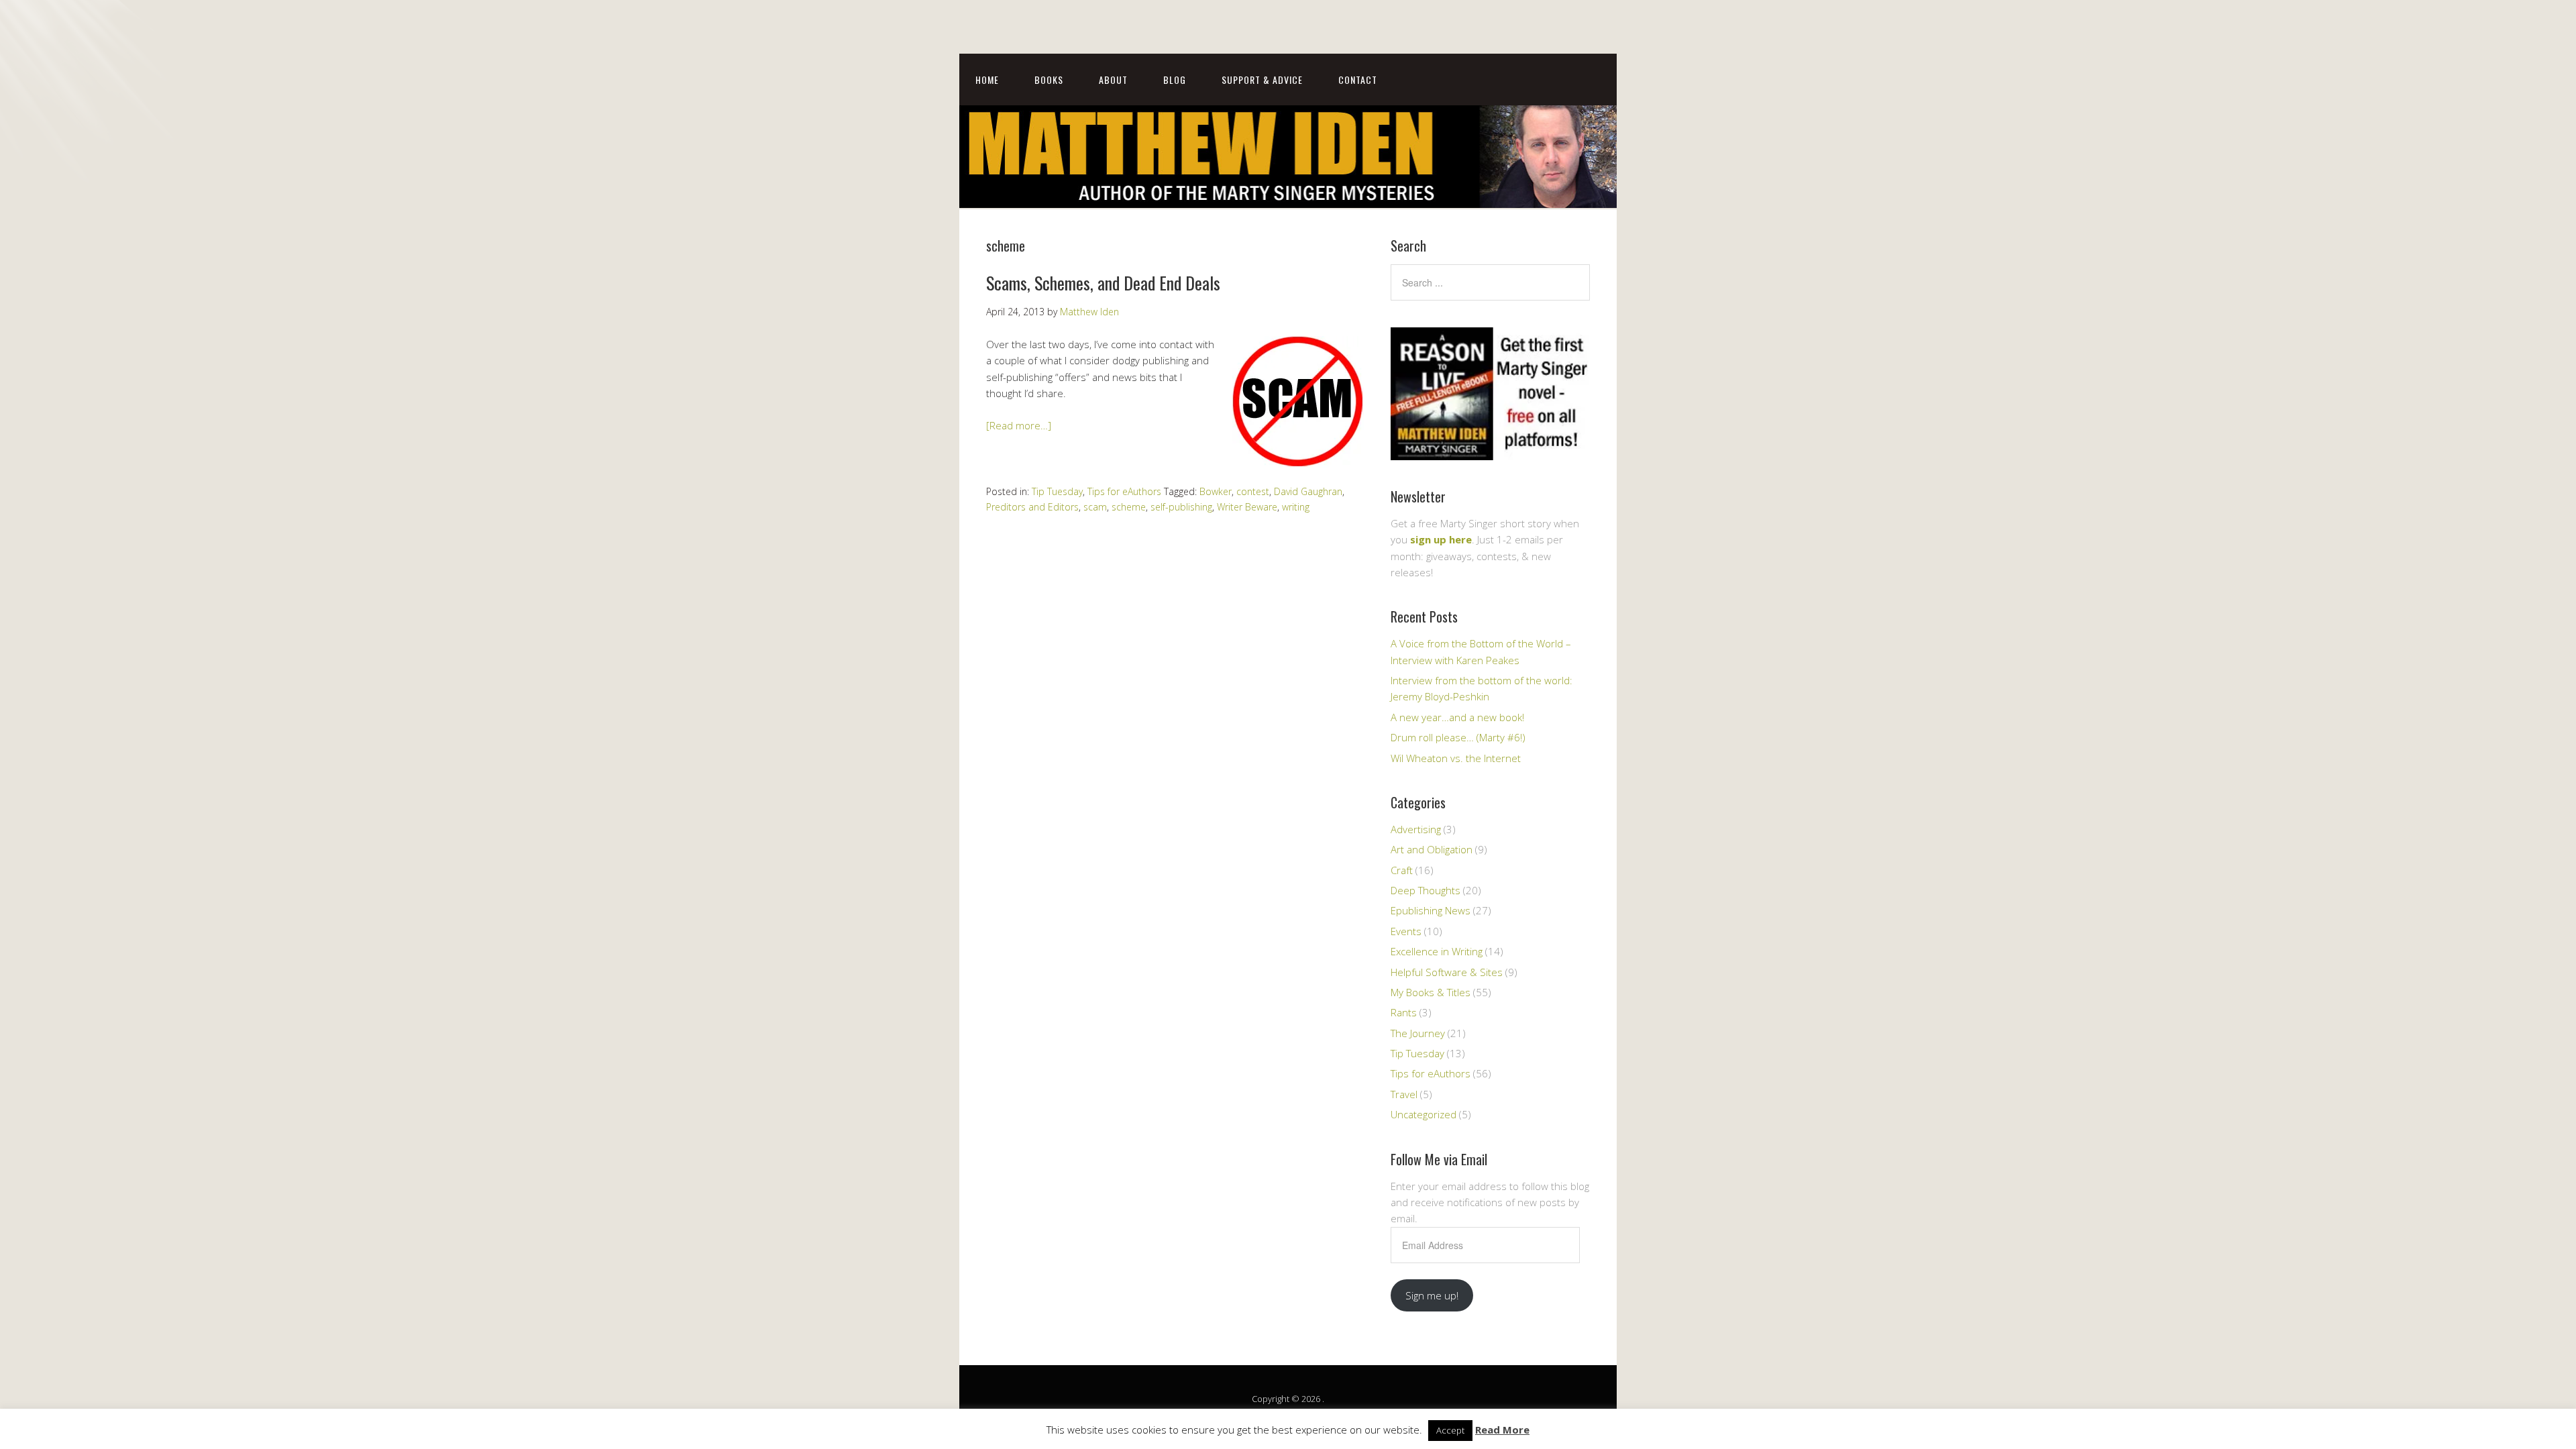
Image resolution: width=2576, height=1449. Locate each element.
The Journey (1418, 1033)
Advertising (1416, 829)
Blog (1175, 79)
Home (987, 79)
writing (1296, 507)
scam (1095, 507)
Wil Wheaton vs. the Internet (1456, 758)
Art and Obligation (1432, 849)
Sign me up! (1432, 1295)
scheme (1129, 507)
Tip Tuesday (1057, 491)
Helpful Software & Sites (1447, 972)
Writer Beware (1247, 507)
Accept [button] (1450, 1430)
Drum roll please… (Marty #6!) (1458, 737)
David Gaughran (1308, 491)
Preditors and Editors (1032, 507)
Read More (1502, 1430)
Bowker (1216, 491)
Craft (1402, 870)
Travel (1404, 1094)
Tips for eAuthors (1124, 491)
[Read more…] (1019, 425)
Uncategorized (1424, 1114)
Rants (1404, 1012)
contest (1253, 491)
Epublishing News (1431, 910)
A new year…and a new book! (1457, 717)
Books (1049, 79)
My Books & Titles (1431, 992)
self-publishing (1181, 507)
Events (1406, 931)
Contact (1358, 79)
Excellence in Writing (1437, 951)
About (1113, 79)
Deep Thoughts (1426, 890)
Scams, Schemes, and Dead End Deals (1103, 283)
